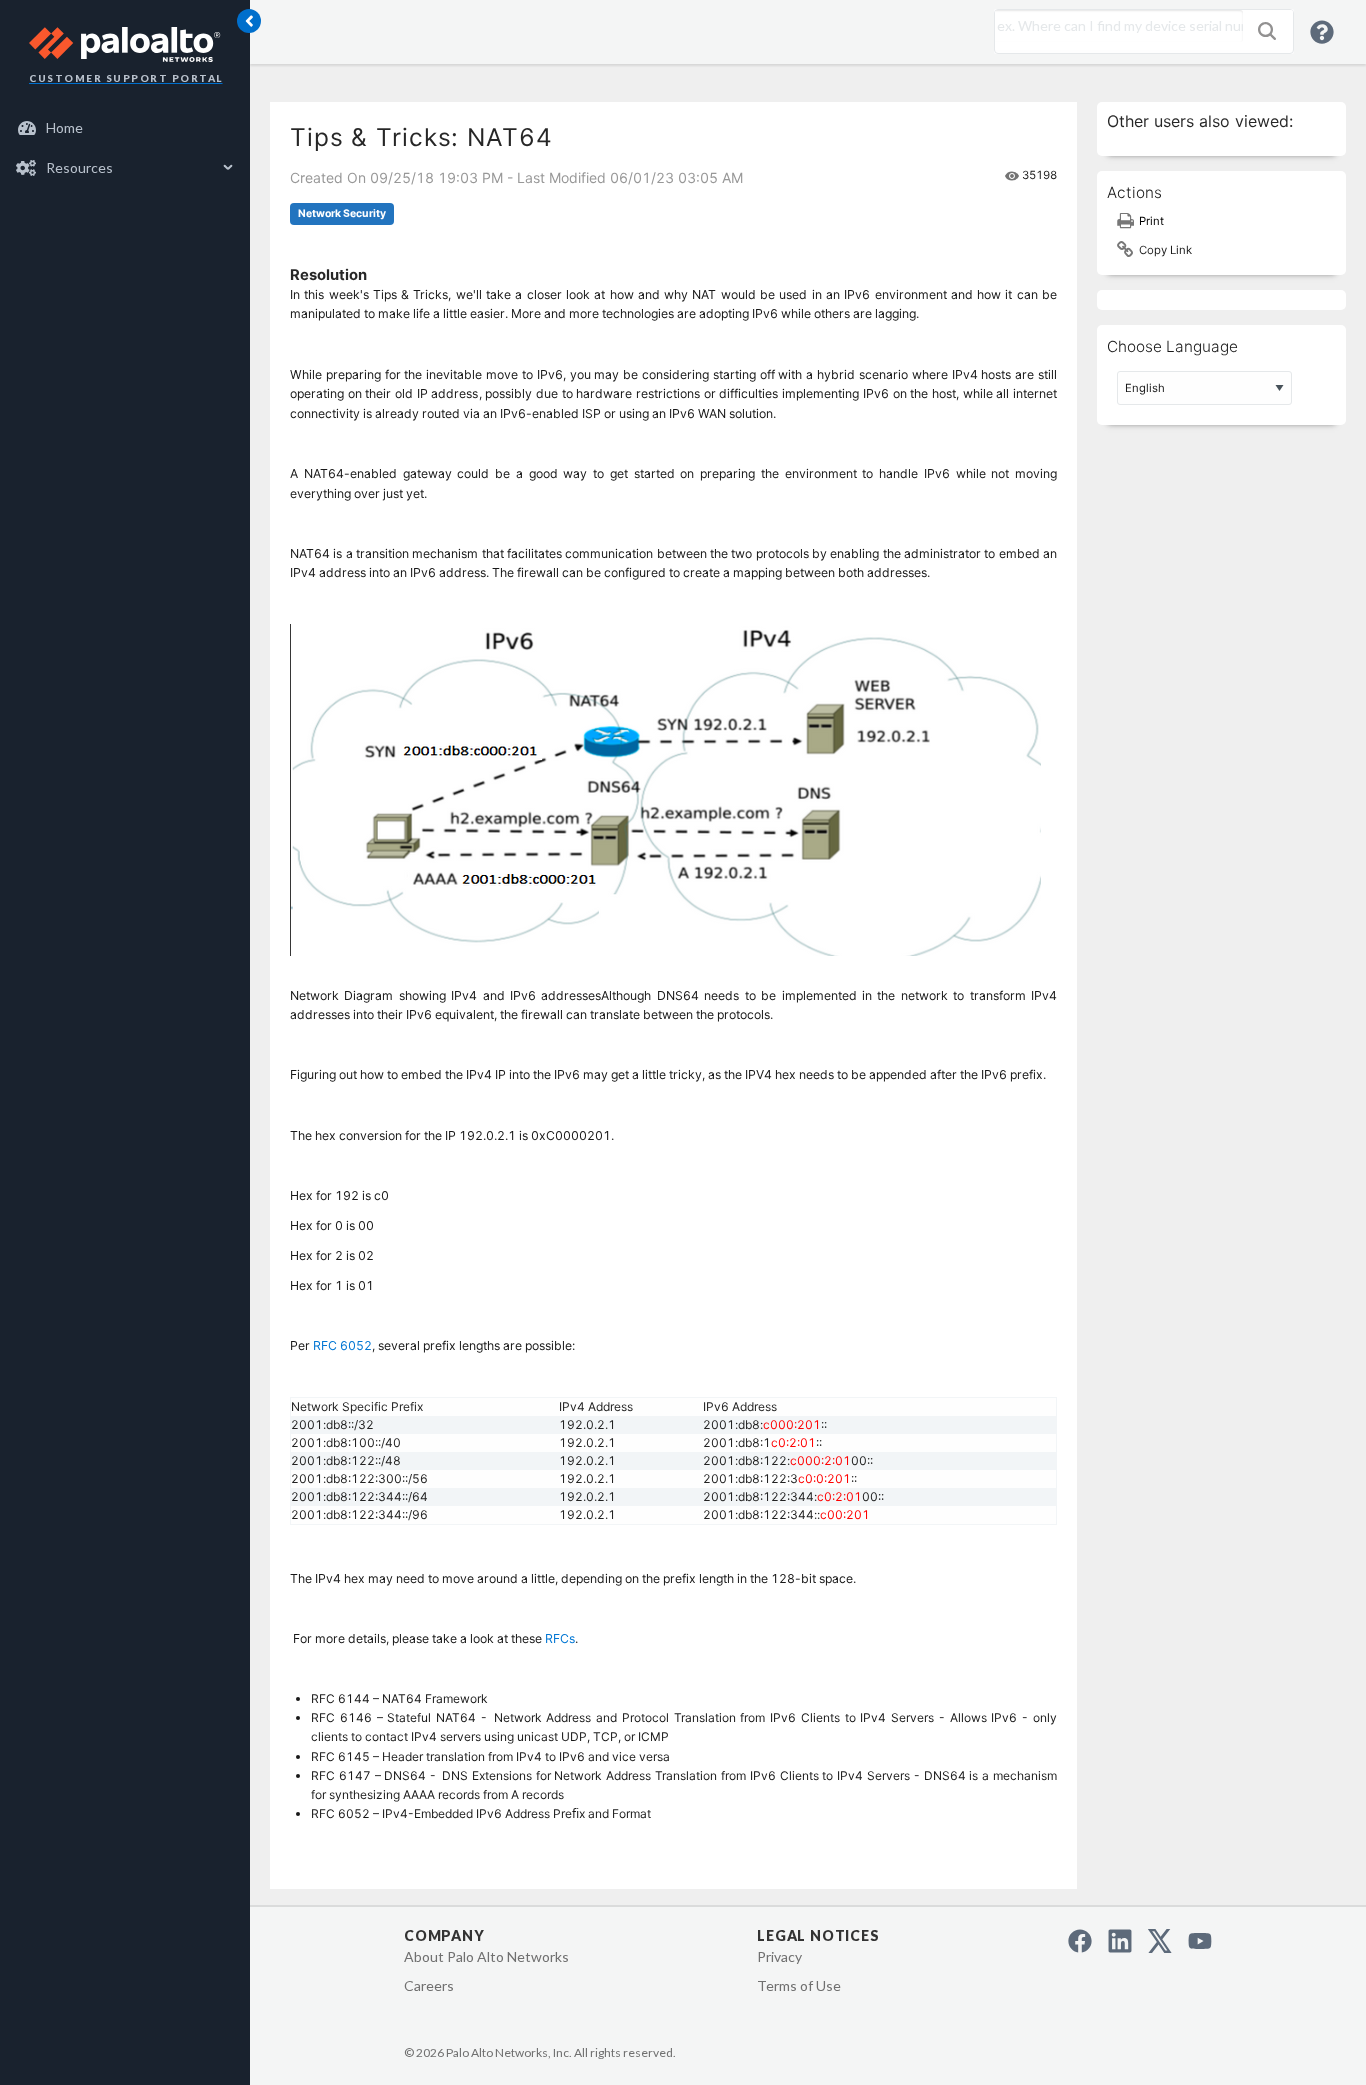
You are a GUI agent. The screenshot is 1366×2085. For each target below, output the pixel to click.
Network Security (342, 213)
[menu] (125, 148)
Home (64, 127)
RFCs (560, 1638)
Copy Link (1165, 250)
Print (1151, 221)
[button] (1267, 31)
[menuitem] (125, 128)
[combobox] (1114, 26)
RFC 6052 (342, 1345)
